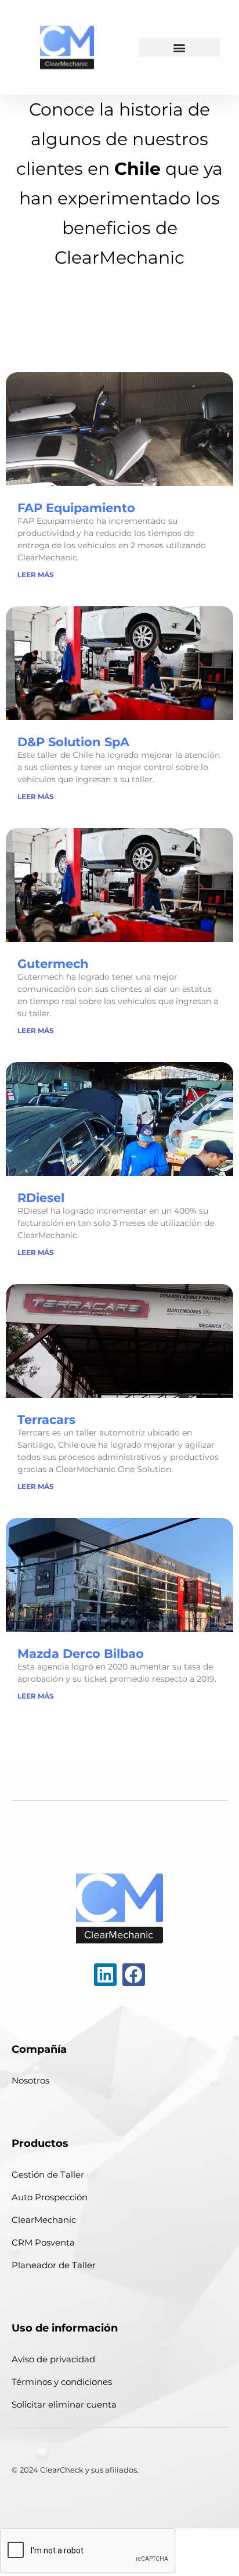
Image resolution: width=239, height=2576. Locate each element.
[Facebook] (134, 1975)
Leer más (36, 575)
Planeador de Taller (54, 2265)
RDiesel (41, 1198)
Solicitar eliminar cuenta (64, 2404)
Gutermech (53, 964)
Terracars (46, 1420)
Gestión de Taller (48, 2174)
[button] (179, 47)
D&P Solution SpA (73, 742)
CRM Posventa (43, 2242)
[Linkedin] (105, 1975)
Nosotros (30, 2080)
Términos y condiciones (62, 2382)
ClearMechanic (44, 2220)
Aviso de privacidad (53, 2359)
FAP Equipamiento (76, 508)
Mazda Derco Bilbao (81, 1654)
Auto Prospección (50, 2197)
